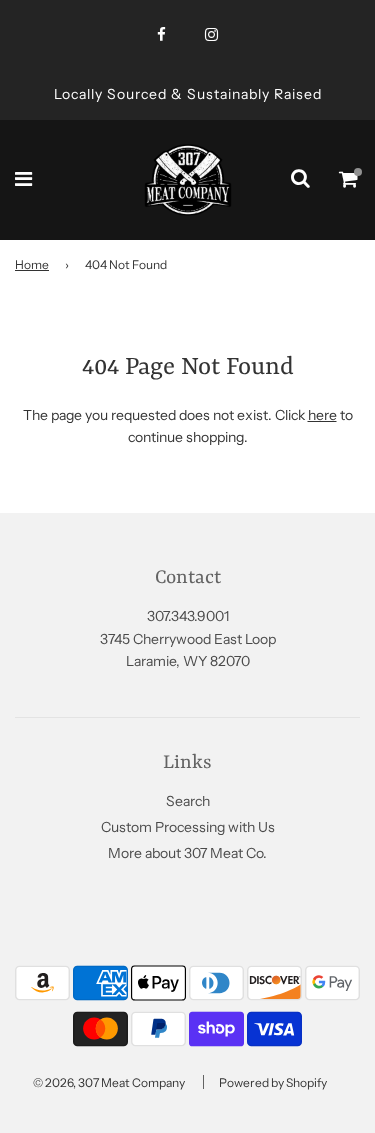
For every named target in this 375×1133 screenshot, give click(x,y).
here (322, 415)
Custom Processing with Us (188, 827)
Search (188, 801)
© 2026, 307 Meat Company (109, 1082)
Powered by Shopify (273, 1082)
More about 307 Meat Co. (187, 853)
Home (32, 264)
